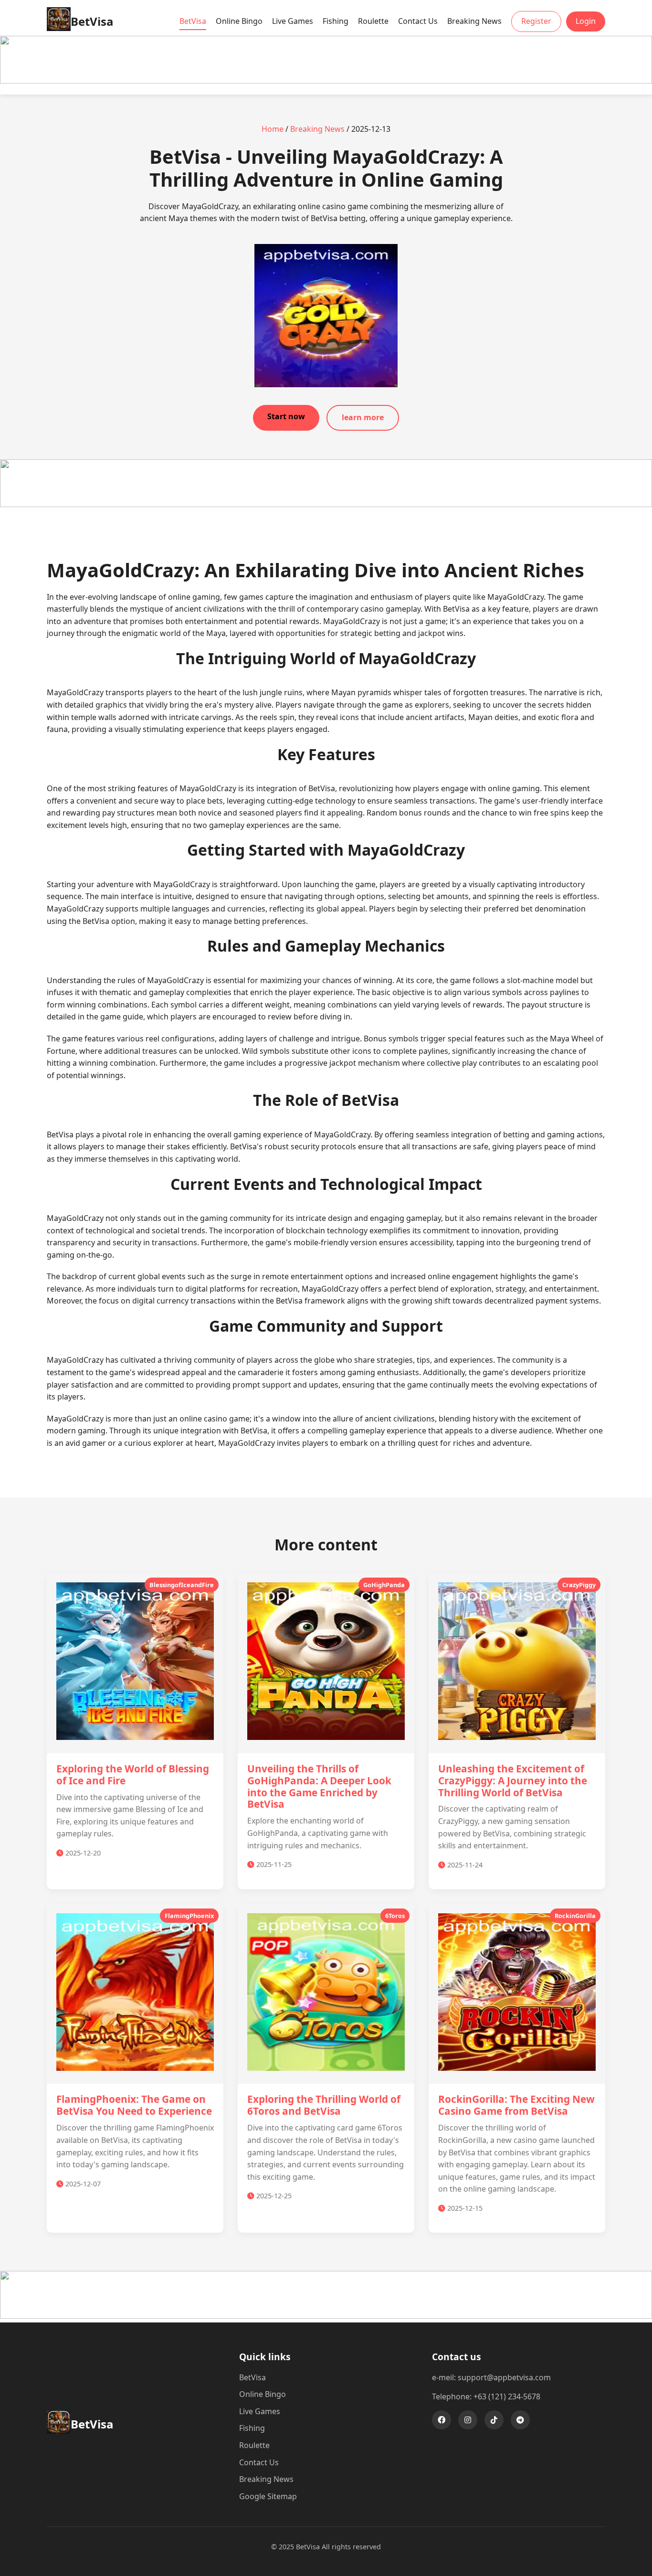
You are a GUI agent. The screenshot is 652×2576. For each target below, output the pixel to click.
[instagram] (468, 2420)
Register (536, 21)
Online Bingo (239, 21)
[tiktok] (494, 2420)
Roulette (373, 21)
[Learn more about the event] (326, 81)
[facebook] (442, 2420)
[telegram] (520, 2420)
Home (273, 129)
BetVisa (193, 21)
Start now (286, 416)
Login (586, 21)
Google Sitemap (268, 2496)
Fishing (336, 21)
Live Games (293, 21)
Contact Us (418, 21)
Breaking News (474, 21)
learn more (363, 417)
